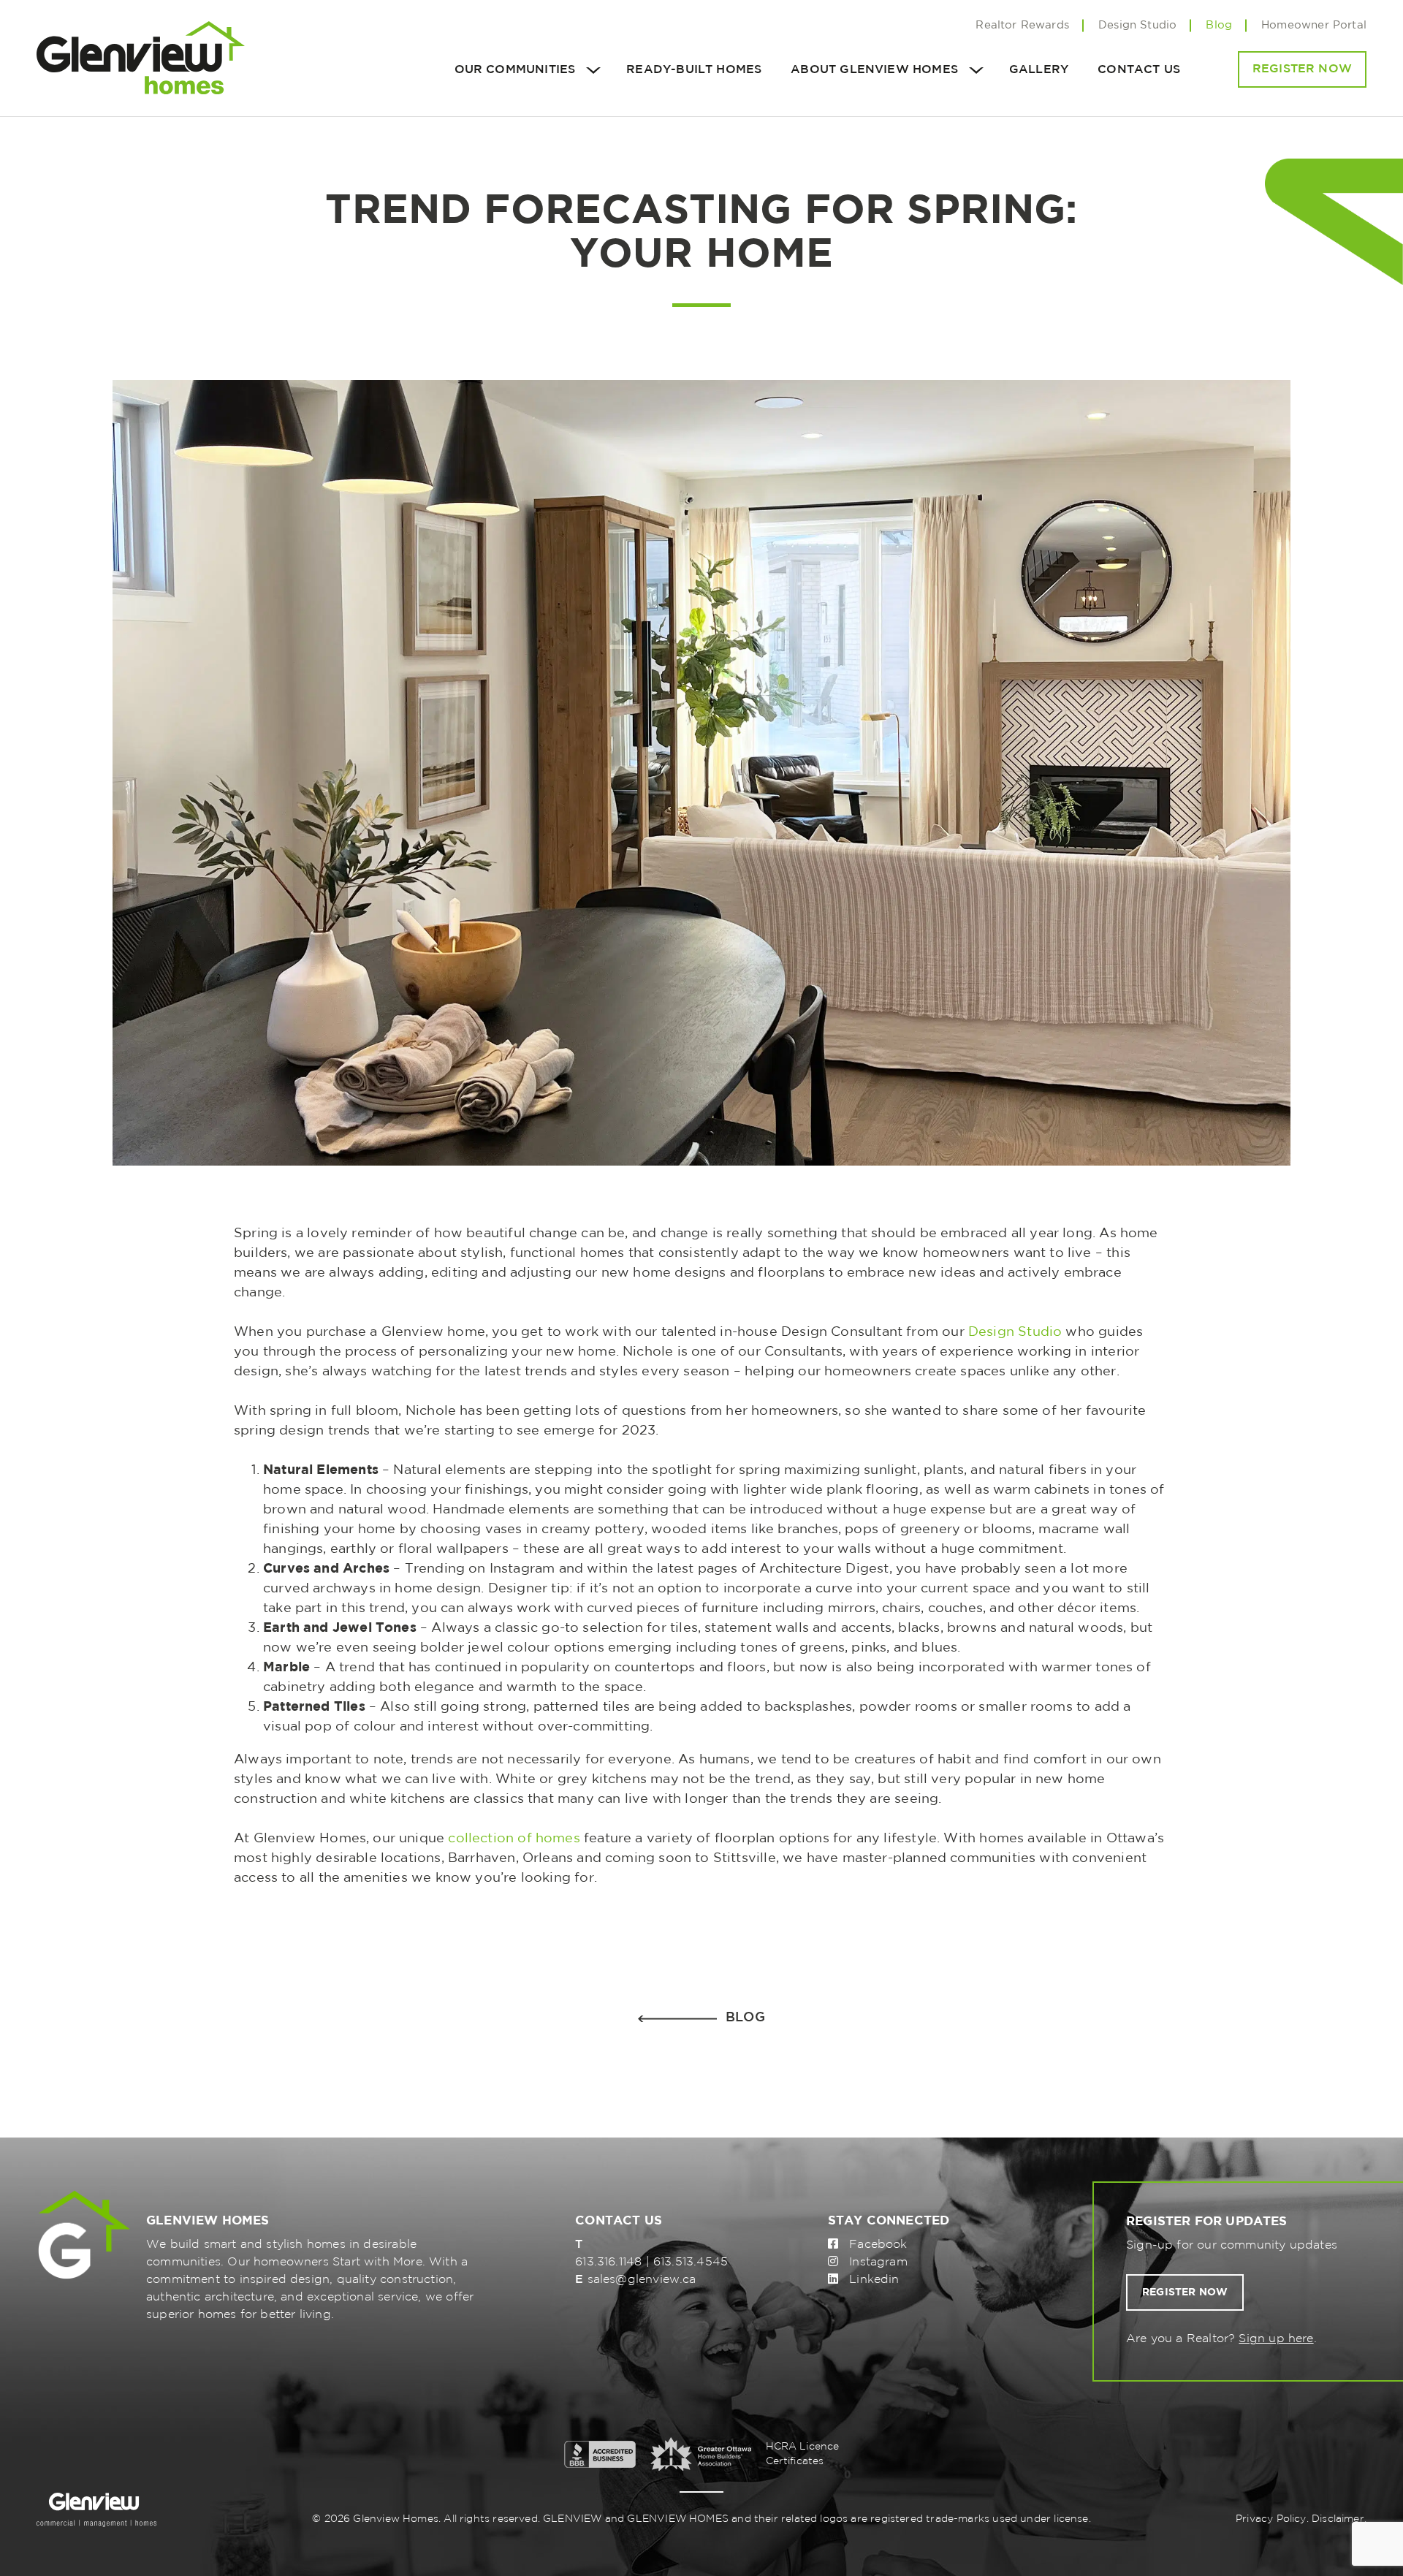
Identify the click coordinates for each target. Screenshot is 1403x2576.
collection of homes (514, 1839)
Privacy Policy (1271, 2519)
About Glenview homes (874, 70)
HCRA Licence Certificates (803, 2454)
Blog (1219, 25)
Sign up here (1276, 2339)
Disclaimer (1338, 2519)
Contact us (1139, 70)
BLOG (745, 2018)
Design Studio (1137, 25)
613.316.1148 (608, 2262)
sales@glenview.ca (642, 2280)
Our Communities (515, 70)
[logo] (141, 58)
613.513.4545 (691, 2262)
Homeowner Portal (1314, 25)
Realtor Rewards (1022, 25)
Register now (1185, 2292)
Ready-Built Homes (694, 70)
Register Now (1302, 69)
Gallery (1039, 70)
